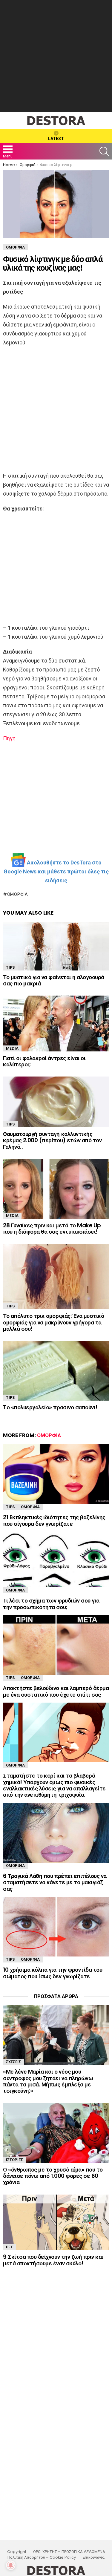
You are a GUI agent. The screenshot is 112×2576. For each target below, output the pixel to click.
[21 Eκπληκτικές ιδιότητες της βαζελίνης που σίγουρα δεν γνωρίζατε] (56, 1474)
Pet (10, 2247)
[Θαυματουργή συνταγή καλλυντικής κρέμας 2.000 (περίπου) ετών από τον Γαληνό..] (56, 1102)
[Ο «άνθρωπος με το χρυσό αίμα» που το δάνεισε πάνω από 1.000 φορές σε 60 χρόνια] (56, 2133)
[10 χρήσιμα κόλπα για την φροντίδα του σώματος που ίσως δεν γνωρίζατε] (56, 1927)
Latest (56, 139)
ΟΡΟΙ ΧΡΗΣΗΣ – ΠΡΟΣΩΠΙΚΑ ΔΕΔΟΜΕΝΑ (69, 2552)
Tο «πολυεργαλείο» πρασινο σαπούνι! (50, 1407)
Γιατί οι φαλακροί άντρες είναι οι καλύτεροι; (44, 1061)
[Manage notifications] (11, 2565)
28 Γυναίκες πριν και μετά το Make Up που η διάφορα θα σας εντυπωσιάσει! (52, 1229)
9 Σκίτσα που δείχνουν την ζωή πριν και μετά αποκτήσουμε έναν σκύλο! (53, 2260)
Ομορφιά (18, 894)
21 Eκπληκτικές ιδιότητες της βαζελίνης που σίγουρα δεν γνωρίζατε (54, 1520)
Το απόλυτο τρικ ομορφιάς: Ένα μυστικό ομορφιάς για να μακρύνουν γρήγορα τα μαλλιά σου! (53, 1322)
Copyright (17, 2552)
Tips (10, 967)
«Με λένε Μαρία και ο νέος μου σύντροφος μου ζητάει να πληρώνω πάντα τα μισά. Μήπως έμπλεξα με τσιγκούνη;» (48, 2081)
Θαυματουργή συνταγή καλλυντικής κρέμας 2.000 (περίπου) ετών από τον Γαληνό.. (52, 1140)
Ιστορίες (14, 2160)
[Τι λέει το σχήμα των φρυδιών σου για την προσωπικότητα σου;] (56, 1560)
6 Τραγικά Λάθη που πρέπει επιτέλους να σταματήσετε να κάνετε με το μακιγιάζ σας (55, 1882)
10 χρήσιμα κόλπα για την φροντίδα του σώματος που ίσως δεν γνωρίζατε (53, 1973)
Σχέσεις (13, 2062)
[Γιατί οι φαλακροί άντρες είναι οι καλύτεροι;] (56, 1023)
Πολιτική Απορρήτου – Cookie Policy (42, 2557)
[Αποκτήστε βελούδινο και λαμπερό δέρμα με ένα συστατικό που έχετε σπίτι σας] (56, 1645)
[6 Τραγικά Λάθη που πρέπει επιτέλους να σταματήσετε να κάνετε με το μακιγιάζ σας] (56, 1833)
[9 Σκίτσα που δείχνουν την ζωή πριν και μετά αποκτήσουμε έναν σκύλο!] (56, 2222)
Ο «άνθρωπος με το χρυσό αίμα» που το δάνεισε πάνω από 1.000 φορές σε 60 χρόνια (53, 2176)
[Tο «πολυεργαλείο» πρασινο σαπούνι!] (56, 1371)
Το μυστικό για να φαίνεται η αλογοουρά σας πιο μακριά (54, 980)
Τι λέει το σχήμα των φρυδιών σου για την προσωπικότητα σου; (51, 1604)
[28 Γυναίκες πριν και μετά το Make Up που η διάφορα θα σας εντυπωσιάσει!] (56, 1189)
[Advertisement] (56, 56)
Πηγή (9, 738)
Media (12, 1048)
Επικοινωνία (94, 2557)
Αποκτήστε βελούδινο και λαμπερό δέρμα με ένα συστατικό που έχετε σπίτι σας (56, 1691)
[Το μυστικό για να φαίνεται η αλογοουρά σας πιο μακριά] (56, 946)
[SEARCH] (104, 151)
